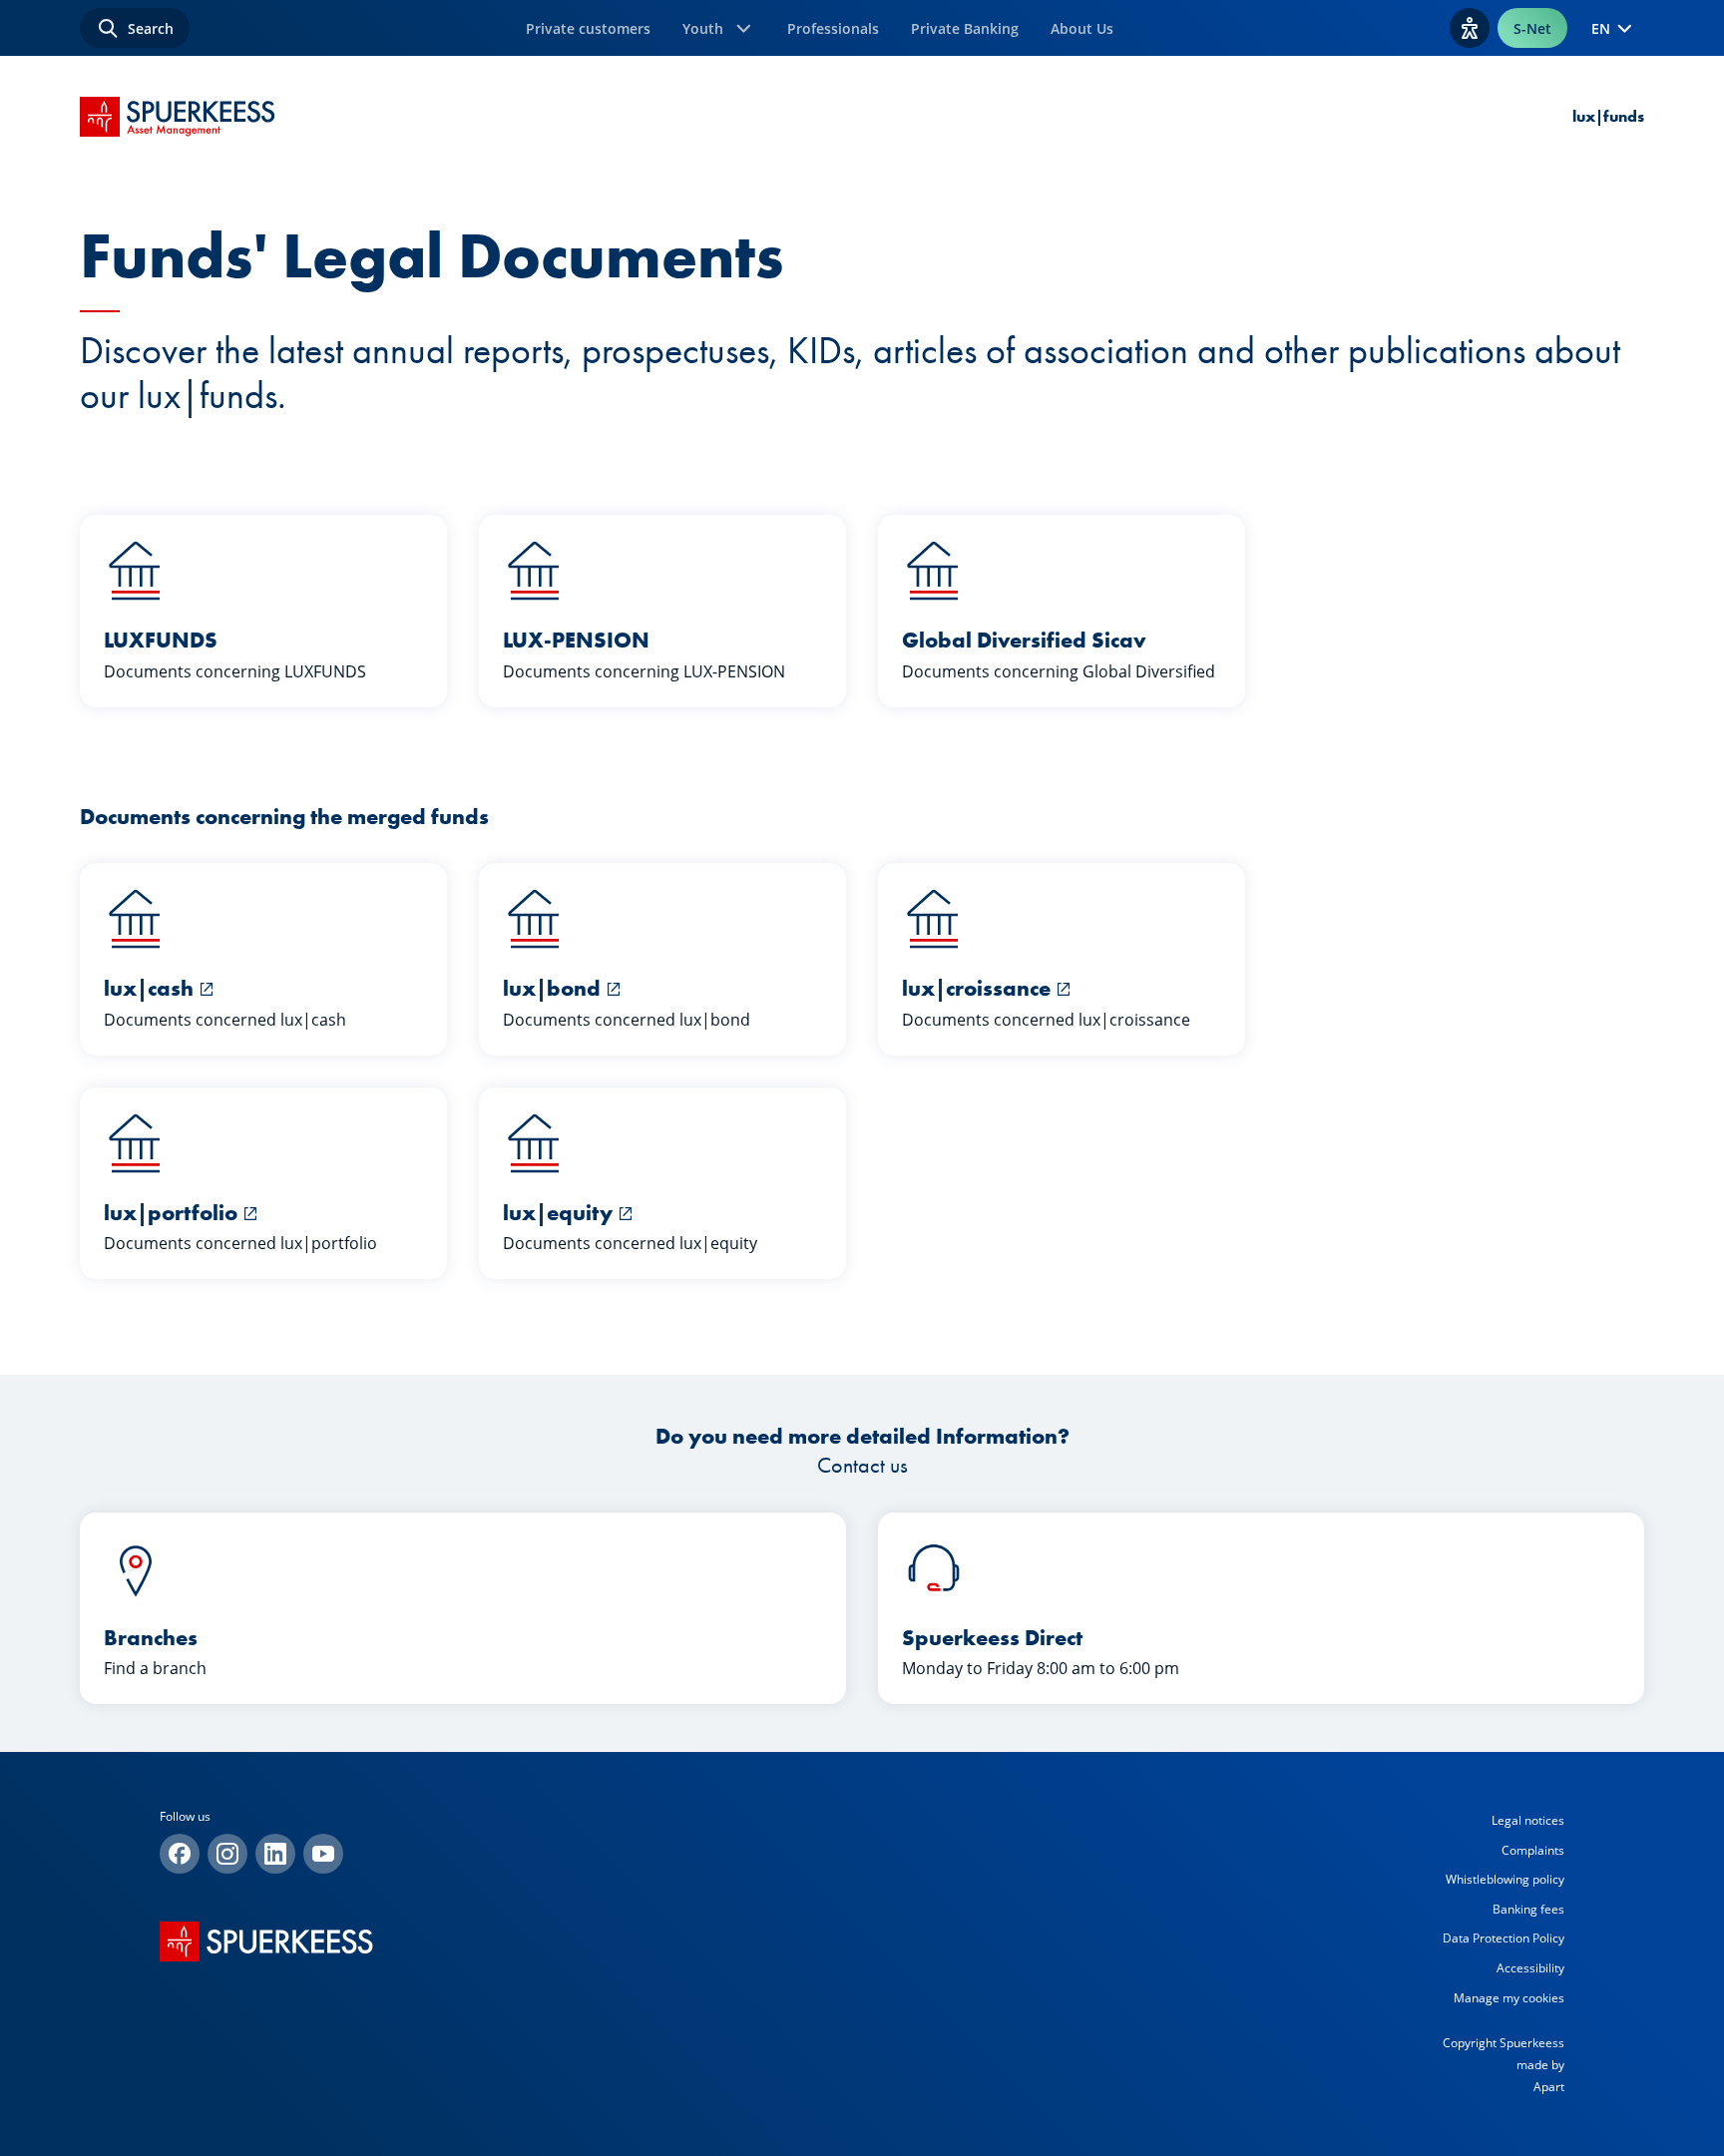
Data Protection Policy (1504, 1938)
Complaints (1533, 1850)
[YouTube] (323, 1854)
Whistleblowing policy (1505, 1879)
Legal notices (1528, 1820)
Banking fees (1528, 1909)
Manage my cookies (1509, 1998)
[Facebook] (180, 1854)
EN (1601, 28)
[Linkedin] (275, 1854)
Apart (1549, 2087)
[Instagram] (227, 1854)
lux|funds (1608, 116)
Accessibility (1530, 1968)
